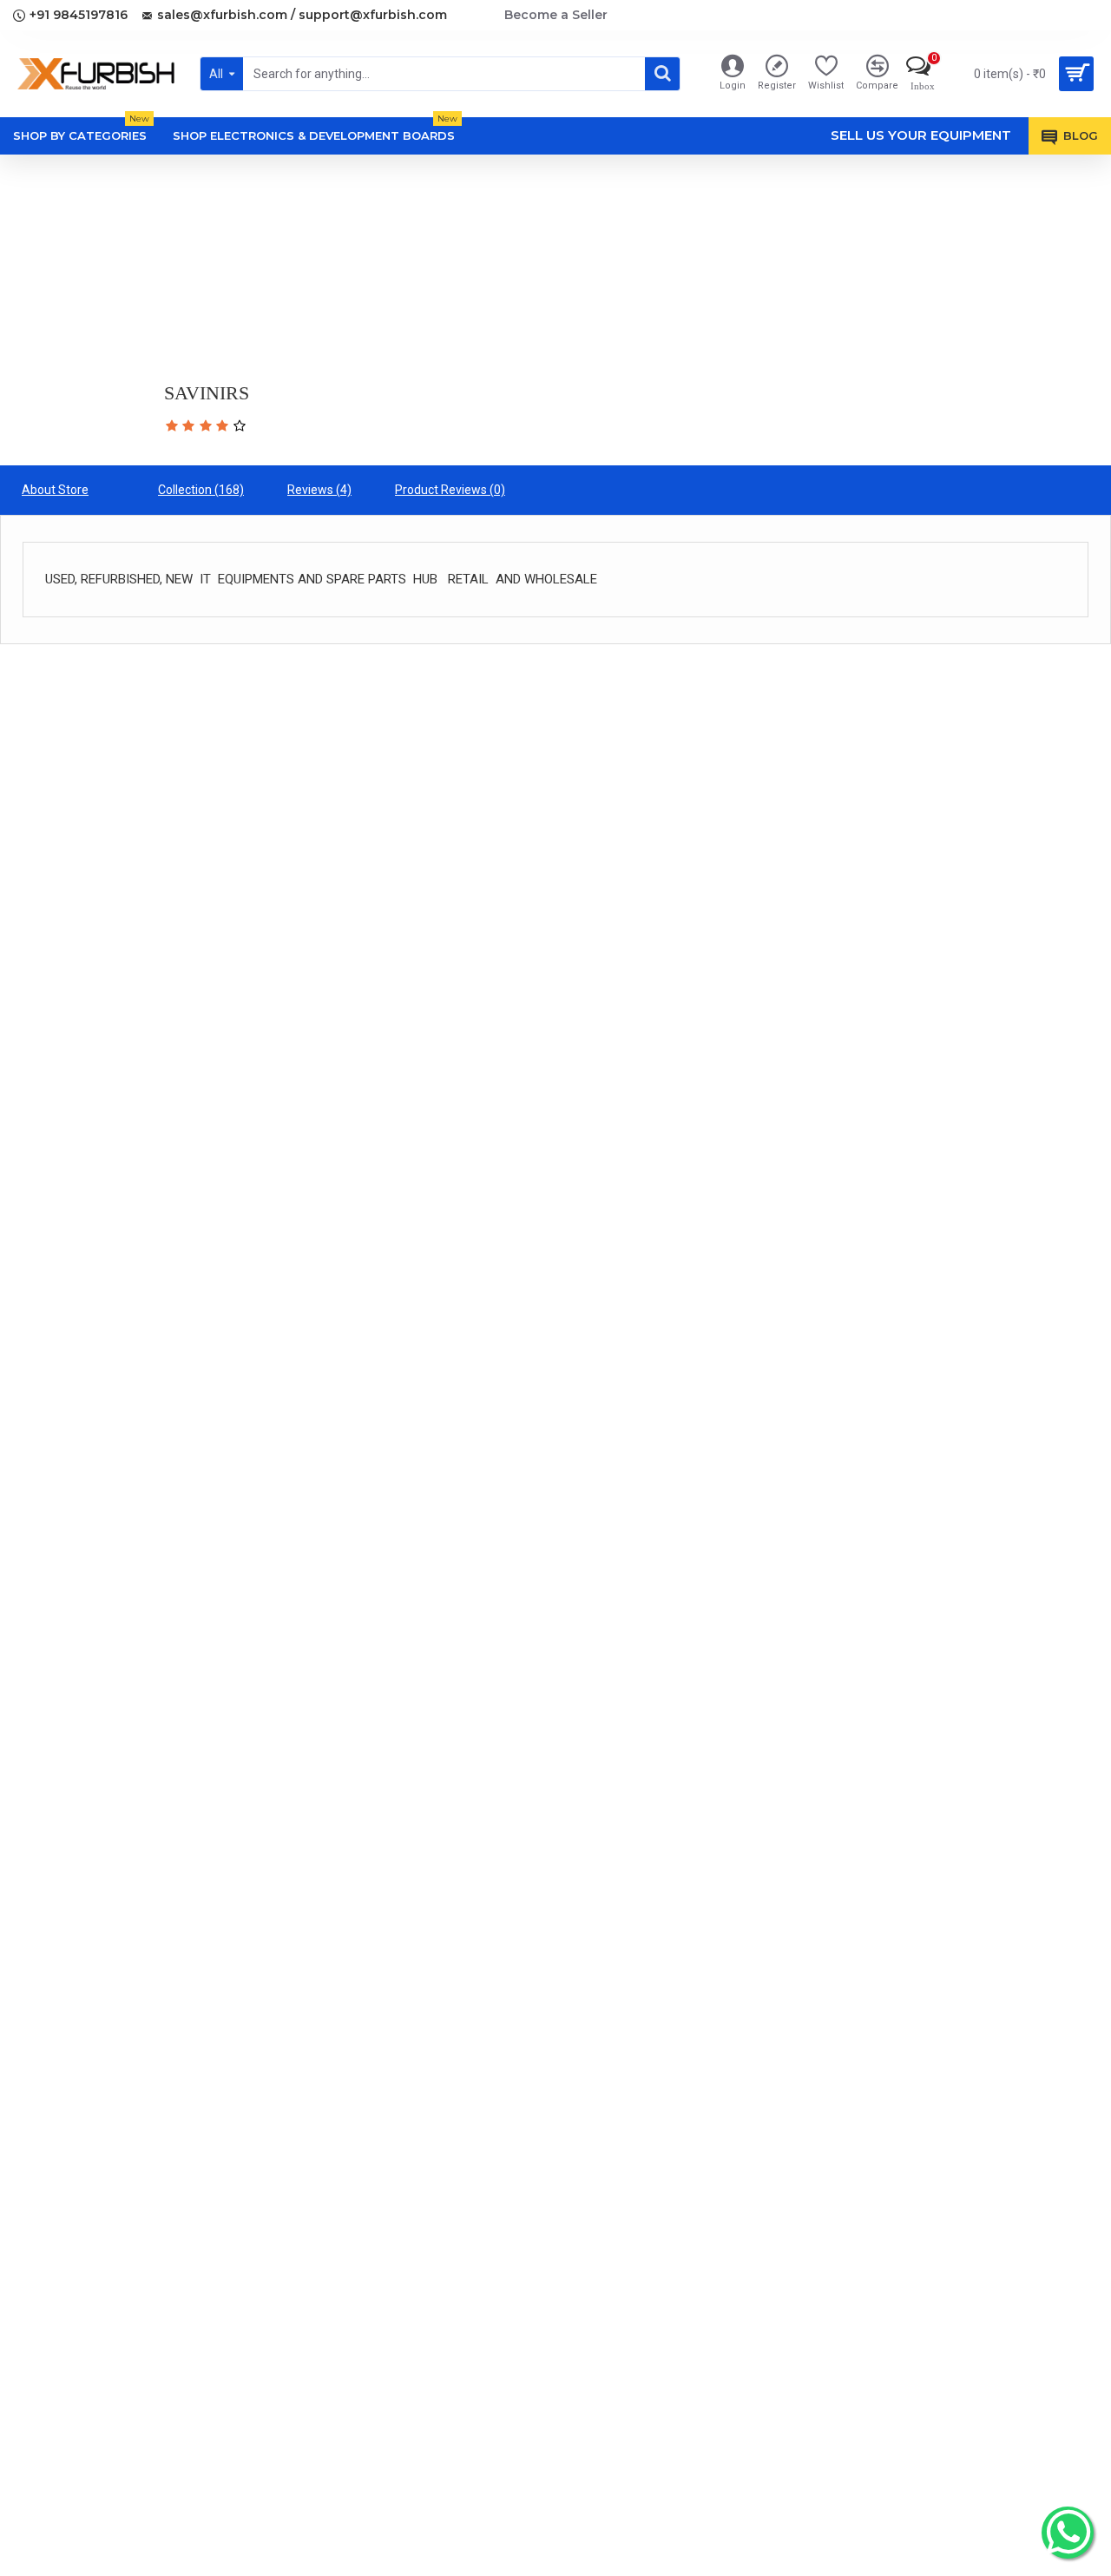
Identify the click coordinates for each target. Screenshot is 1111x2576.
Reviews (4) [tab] (319, 490)
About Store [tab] (55, 490)
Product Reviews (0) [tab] (450, 490)
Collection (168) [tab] (201, 490)
